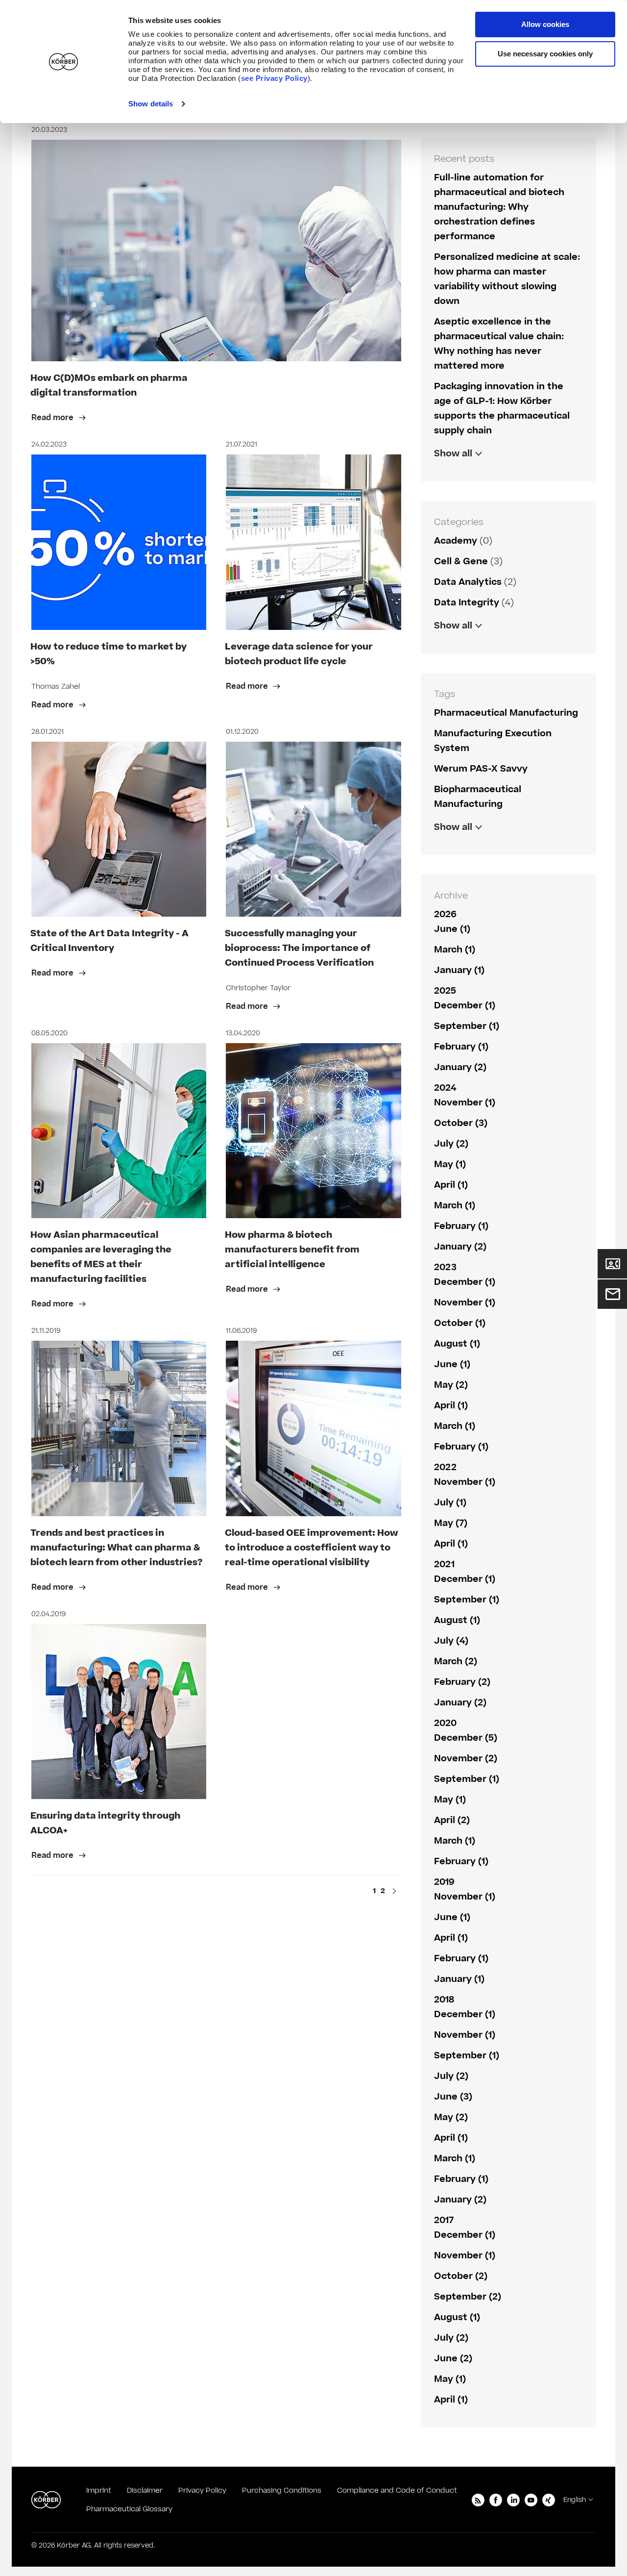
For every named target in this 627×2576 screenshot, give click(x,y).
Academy (456, 541)
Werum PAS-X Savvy (481, 769)
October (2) (461, 2276)
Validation (457, 646)
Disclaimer (145, 2490)
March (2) (456, 1662)
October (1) (460, 1323)
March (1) (455, 950)
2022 (445, 1467)
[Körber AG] (46, 2500)
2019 (444, 1882)
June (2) (453, 2359)
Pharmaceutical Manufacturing (506, 713)
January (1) (459, 970)
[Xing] (549, 2500)
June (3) (453, 2097)
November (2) (466, 1759)
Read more (53, 418)
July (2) (451, 1144)
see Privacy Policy (274, 78)
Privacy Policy (202, 2490)
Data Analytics (468, 582)
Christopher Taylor (258, 988)
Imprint (99, 2490)
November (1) (465, 1103)
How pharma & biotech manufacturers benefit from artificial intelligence (292, 1250)
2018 (444, 2000)
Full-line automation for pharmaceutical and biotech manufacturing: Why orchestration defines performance (499, 207)
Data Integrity (467, 603)
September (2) (468, 2297)
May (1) (450, 1164)
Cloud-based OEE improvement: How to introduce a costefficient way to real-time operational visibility (312, 1548)
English (575, 2500)
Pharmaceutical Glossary (129, 2509)
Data (445, 848)
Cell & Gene (461, 562)
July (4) (451, 1641)
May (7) (451, 1523)
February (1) (461, 1047)
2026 (445, 914)
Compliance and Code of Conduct (397, 2490)
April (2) (452, 1820)
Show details (151, 104)
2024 (445, 1088)
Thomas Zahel (56, 687)
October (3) (461, 1123)
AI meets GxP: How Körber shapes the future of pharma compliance (501, 489)
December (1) (465, 1006)
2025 (445, 991)
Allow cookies (545, 24)
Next (394, 1892)
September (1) (467, 1026)
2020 (445, 1723)
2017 (444, 2220)
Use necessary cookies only (545, 54)
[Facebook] (496, 2500)
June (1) (452, 929)
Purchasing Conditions (282, 2490)
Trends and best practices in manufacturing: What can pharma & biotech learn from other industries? (117, 1548)
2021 (444, 1564)
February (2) (462, 1682)
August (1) (457, 1344)
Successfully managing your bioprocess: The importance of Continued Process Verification (299, 948)
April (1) (451, 1185)
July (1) (450, 1503)
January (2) (460, 1067)
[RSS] (478, 2500)
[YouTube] (531, 2500)
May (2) (451, 1385)
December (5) (466, 1738)
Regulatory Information (488, 646)
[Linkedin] (513, 2500)
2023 (445, 1267)
